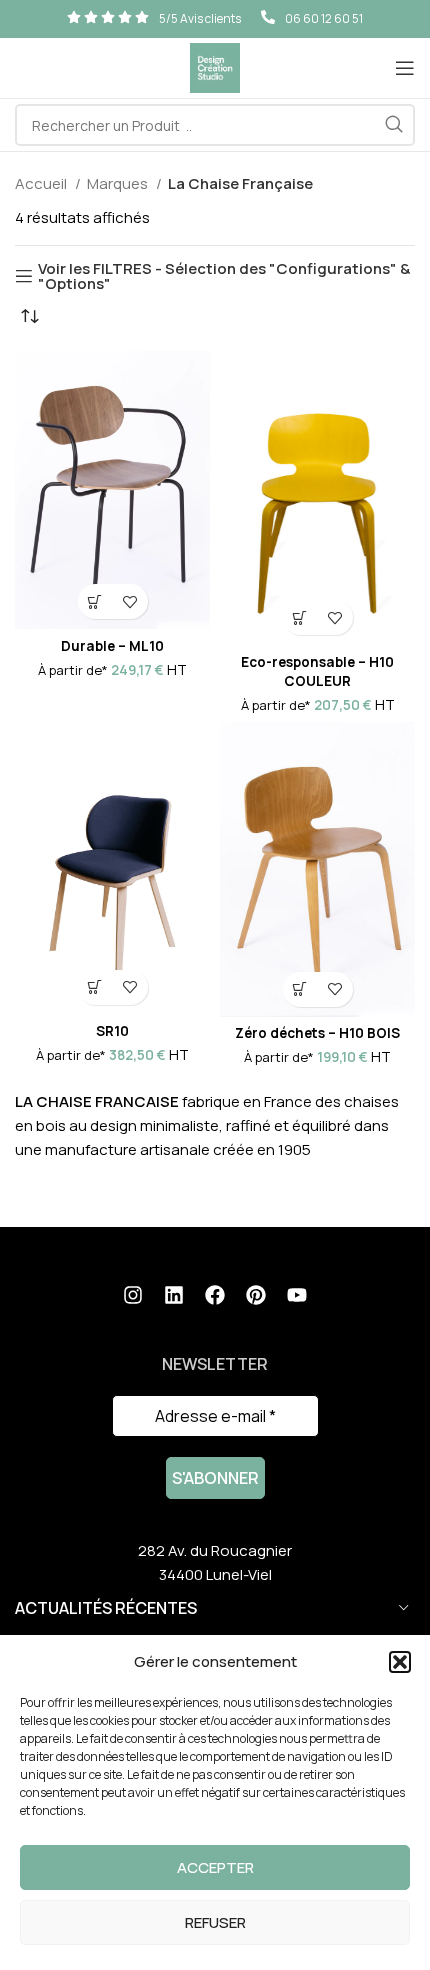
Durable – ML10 (112, 646)
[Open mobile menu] (405, 68)
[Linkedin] (174, 1295)
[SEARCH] (394, 125)
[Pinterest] (256, 1295)
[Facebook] (215, 1295)
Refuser (215, 1922)
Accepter (215, 1867)
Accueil (42, 183)
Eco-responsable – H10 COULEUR (317, 671)
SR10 (112, 1031)
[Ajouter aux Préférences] (130, 601)
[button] (400, 1662)
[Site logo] (215, 66)
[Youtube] (297, 1295)
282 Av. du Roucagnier (215, 1550)
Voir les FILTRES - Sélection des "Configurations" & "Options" (224, 276)
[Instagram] (133, 1295)
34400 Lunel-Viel (215, 1574)
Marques (119, 183)
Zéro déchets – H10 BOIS (317, 1033)
